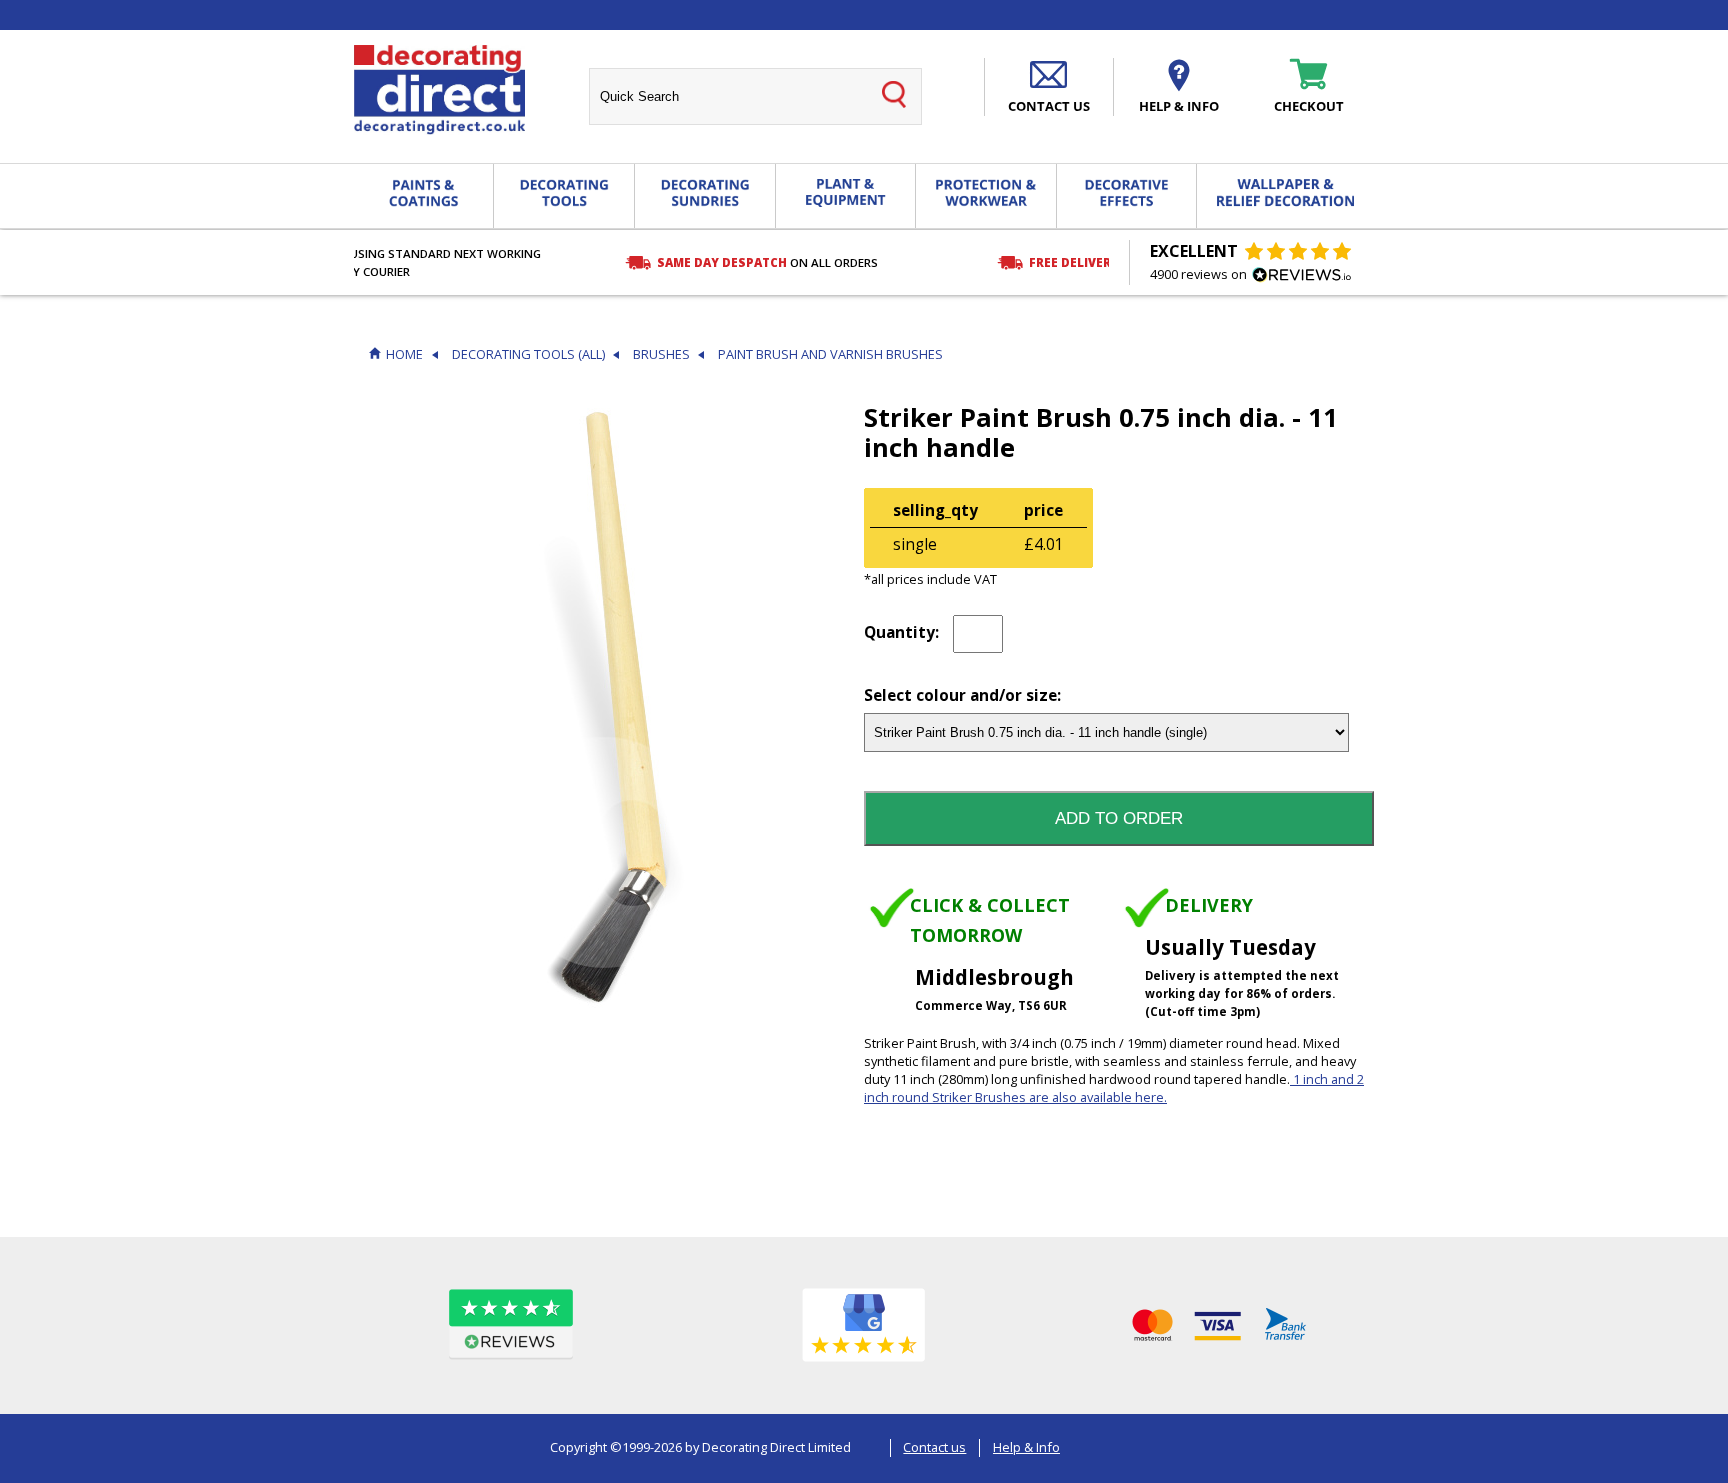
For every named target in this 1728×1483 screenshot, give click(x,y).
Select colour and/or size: (962, 696)
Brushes (661, 354)
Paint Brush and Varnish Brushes (830, 354)
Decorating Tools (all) (528, 354)
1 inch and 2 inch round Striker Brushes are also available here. (1114, 1088)
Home (404, 354)
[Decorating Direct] (439, 90)
